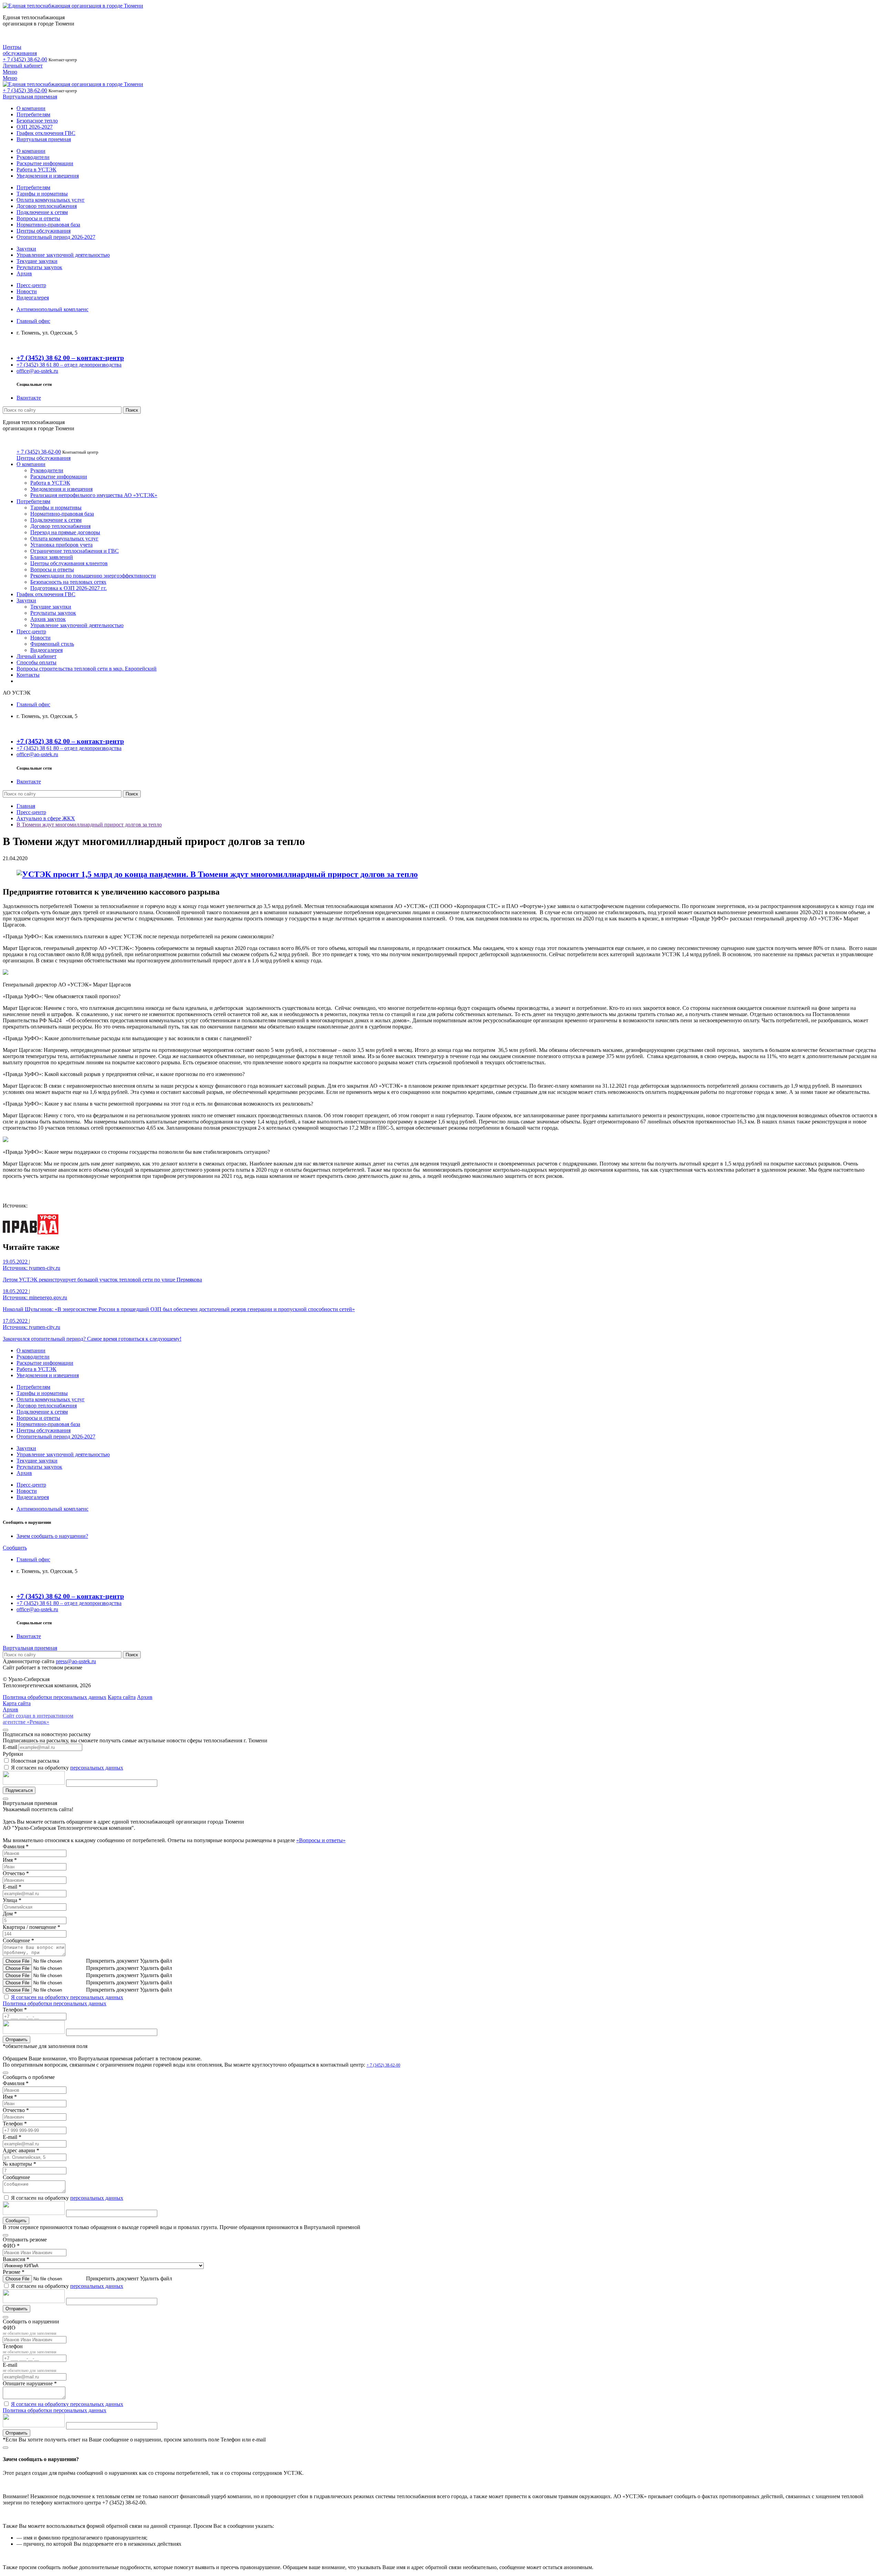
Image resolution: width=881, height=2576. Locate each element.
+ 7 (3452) (25, 59)
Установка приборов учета (61, 545)
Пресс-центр (31, 285)
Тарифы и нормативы (42, 194)
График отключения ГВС (46, 133)
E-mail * (12, 1887)
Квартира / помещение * (31, 1927)
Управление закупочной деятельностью (63, 255)
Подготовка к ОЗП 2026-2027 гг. (68, 588)
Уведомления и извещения (48, 176)
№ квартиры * (19, 2164)
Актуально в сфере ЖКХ (46, 818)
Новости (27, 291)
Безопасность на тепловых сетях (68, 582)
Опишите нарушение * (30, 2383)
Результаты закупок (39, 267)
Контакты (28, 675)
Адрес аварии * (21, 2150)
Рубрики (13, 1754)
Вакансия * (16, 2259)
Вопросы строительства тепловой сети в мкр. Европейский (87, 669)
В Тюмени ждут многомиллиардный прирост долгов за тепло (89, 825)
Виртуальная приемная (30, 97)
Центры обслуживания (20, 50)
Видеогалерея (33, 298)
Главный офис (33, 321)
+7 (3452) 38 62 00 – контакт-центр (70, 358)
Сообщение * (18, 1940)
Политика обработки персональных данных (55, 2003)
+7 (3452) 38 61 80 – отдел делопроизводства (69, 365)
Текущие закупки (37, 261)
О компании (31, 108)
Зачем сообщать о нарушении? (52, 1536)
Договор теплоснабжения (47, 206)
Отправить (17, 2040)
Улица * (12, 1900)
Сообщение (16, 2177)
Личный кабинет (23, 66)
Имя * (10, 1860)
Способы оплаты (36, 662)
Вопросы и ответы (38, 218)
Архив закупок (48, 619)
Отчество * (16, 1873)
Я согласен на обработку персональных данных (67, 1997)
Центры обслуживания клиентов (69, 563)
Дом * (10, 1914)
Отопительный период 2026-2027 (56, 237)
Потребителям (33, 114)
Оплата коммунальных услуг (51, 200)
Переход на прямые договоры (65, 532)
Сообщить (15, 1548)
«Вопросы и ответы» (321, 1840)
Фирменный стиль (52, 644)
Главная (26, 806)
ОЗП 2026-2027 (35, 127)
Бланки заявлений (52, 557)
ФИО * (11, 2246)
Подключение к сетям (42, 212)
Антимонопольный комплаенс (52, 309)
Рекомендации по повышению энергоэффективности (93, 576)
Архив (24, 273)
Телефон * (15, 2010)
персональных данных (97, 1768)
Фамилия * (16, 1846)
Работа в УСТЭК (36, 170)
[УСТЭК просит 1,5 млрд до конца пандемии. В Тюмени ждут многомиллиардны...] (217, 874)
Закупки (26, 249)
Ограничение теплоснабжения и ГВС (75, 551)
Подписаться (19, 1790)
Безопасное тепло (37, 121)
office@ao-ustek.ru (37, 371)
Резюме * (14, 2272)
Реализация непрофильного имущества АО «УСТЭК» (94, 495)
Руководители (33, 157)
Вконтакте (29, 398)
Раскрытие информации (45, 163)
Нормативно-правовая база (48, 225)
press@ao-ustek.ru (76, 1661)
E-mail (10, 1747)
